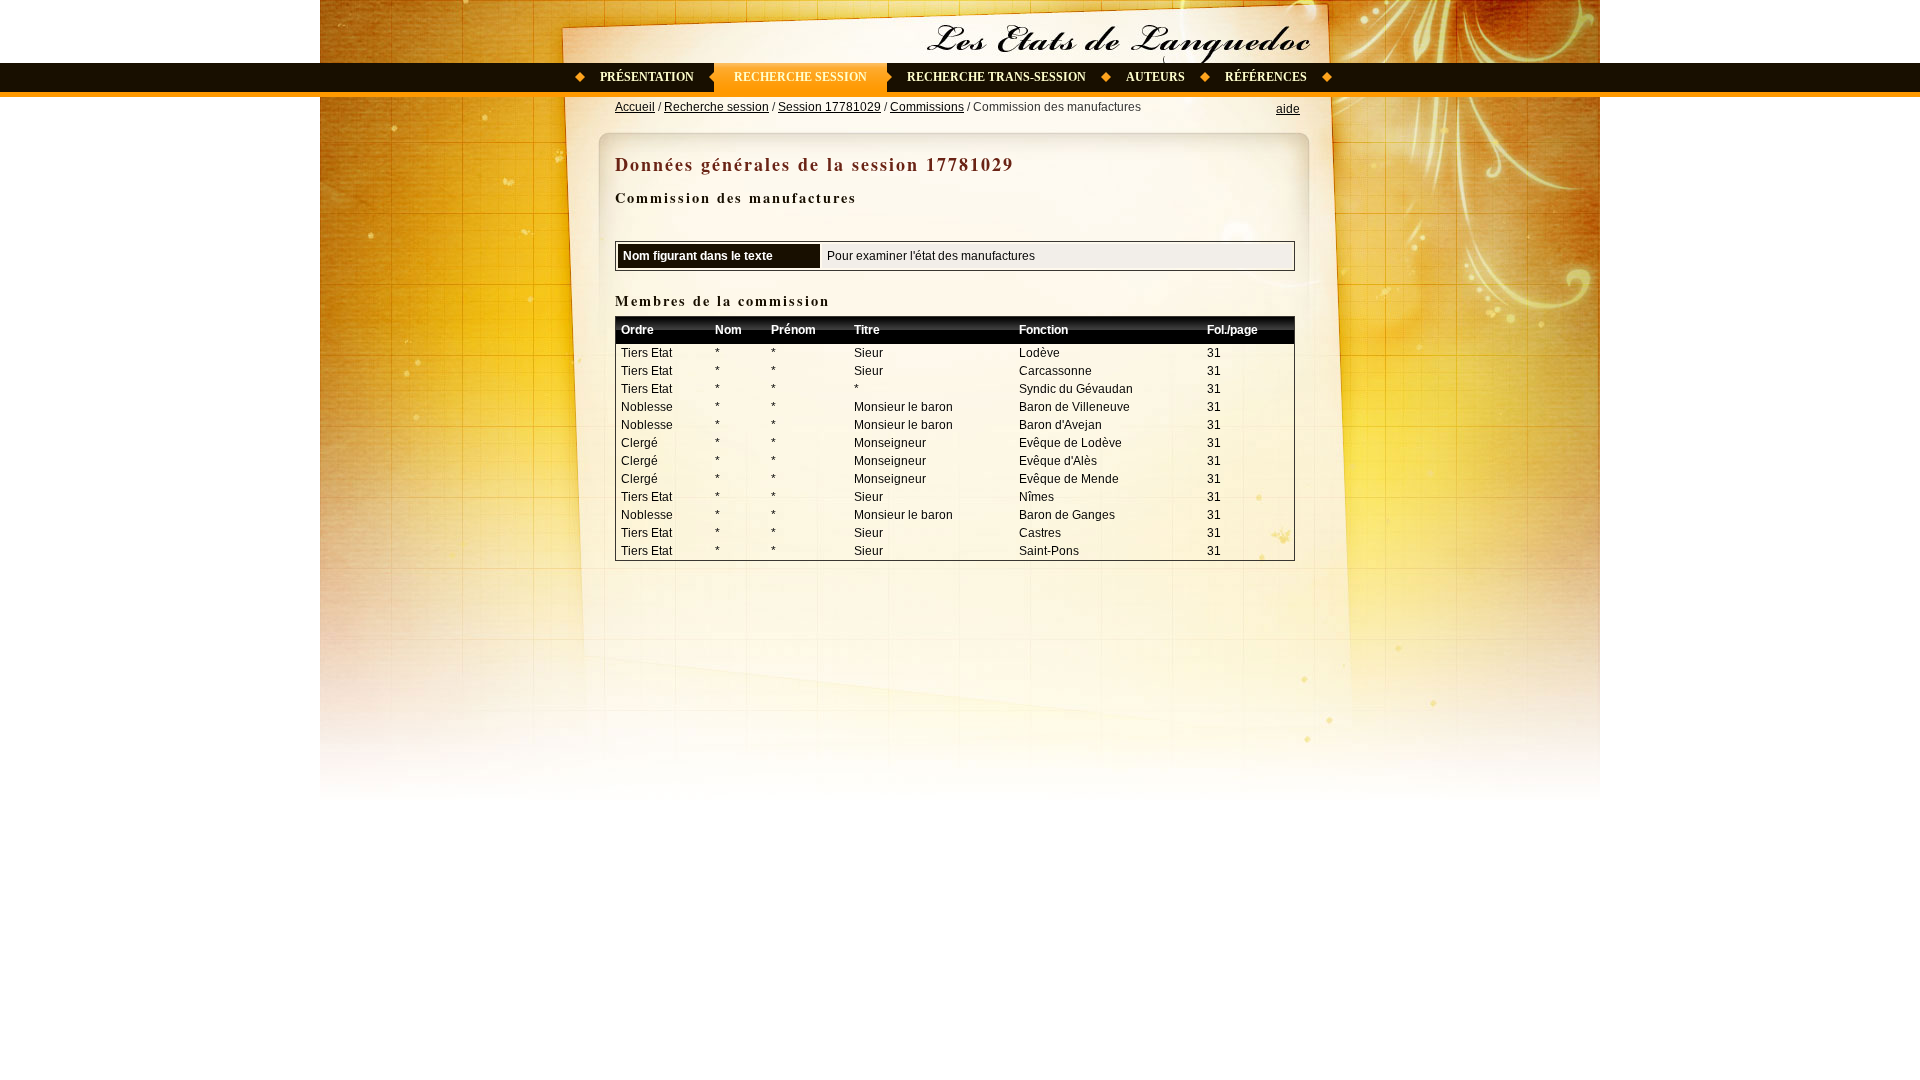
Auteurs (1155, 77)
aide (1288, 109)
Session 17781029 (829, 107)
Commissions (927, 107)
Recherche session (800, 77)
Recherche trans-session (996, 77)
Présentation (647, 77)
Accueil (635, 107)
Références (1266, 77)
